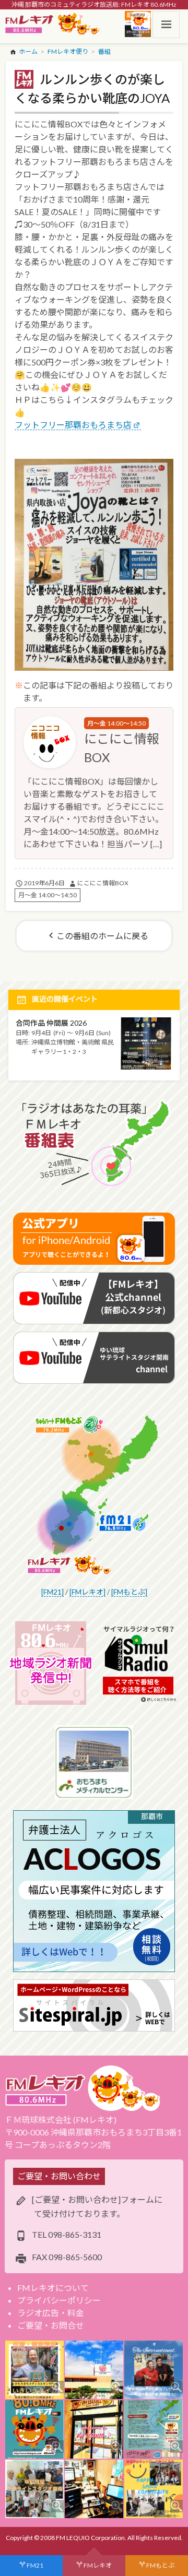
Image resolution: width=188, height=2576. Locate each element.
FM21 (35, 2565)
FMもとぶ (160, 2565)
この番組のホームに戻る (102, 936)
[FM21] (52, 1592)
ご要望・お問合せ (51, 2325)
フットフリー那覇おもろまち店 (73, 425)
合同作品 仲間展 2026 (51, 1023)
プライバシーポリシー (59, 2300)
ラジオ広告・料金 (51, 2313)
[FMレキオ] (87, 1592)
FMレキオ (98, 2565)
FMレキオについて (53, 2288)
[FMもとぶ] (129, 1592)
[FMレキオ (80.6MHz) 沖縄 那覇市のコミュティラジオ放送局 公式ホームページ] (53, 25)
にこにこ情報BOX (103, 883)
